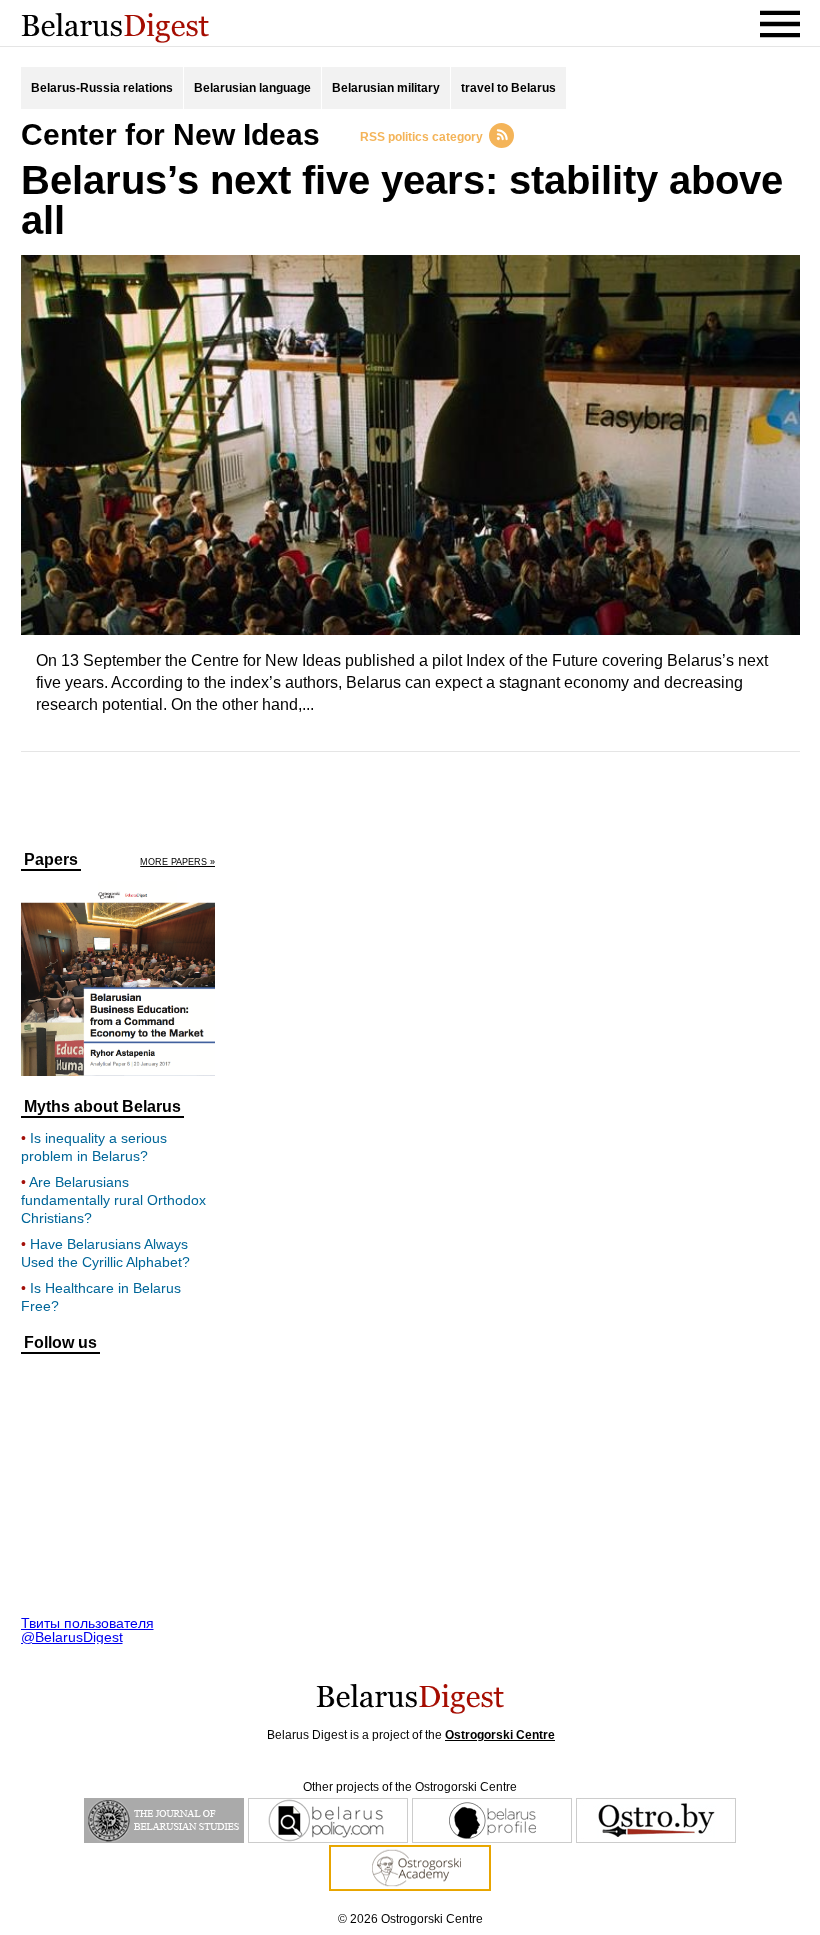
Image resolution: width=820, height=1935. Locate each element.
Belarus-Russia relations (102, 88)
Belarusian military (386, 88)
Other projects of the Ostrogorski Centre (410, 1787)
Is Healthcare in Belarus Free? (101, 1297)
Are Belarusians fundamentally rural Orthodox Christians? (113, 1200)
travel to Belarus (508, 88)
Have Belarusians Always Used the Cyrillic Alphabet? (105, 1253)
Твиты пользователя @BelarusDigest (87, 1630)
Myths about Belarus (102, 1107)
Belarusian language (252, 88)
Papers (51, 860)
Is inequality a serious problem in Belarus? (94, 1147)
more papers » (177, 862)
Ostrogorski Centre (500, 1735)
